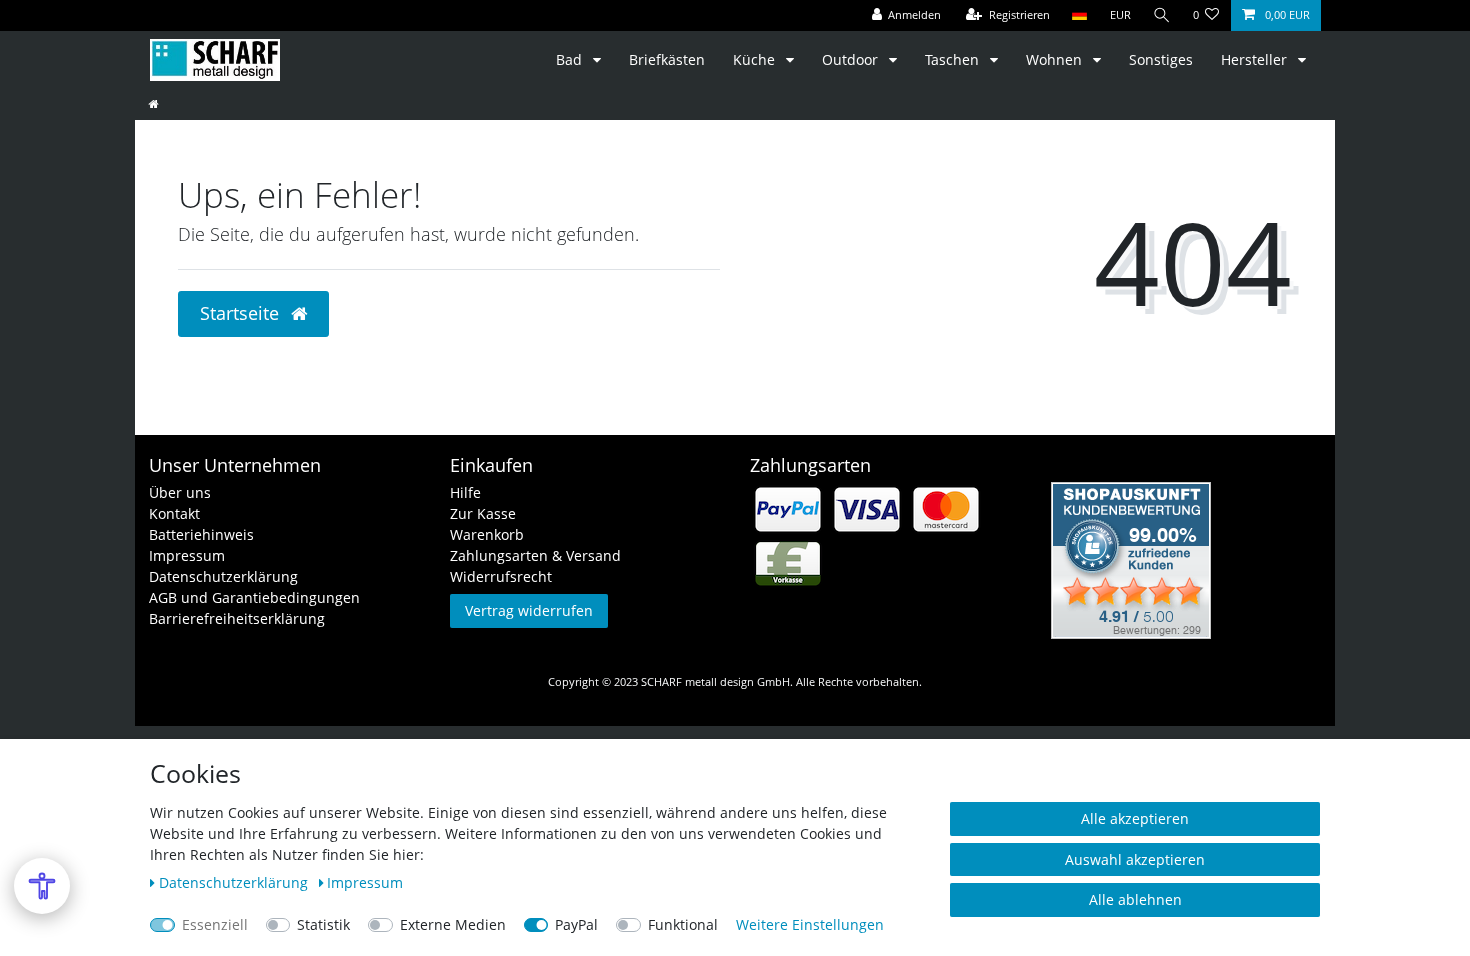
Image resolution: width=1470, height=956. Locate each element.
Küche (756, 59)
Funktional (683, 924)
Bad (571, 59)
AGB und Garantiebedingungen (254, 597)
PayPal (576, 924)
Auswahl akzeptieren (1135, 859)
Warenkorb (487, 534)
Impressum (187, 555)
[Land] (1079, 15)
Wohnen (1056, 59)
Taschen (954, 59)
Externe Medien (453, 924)
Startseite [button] (242, 313)
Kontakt (174, 513)
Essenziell (215, 924)
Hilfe (465, 492)
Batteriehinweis (201, 534)
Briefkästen (667, 59)
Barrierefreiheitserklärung (237, 618)
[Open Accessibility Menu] (42, 886)
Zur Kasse (483, 513)
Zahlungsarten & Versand (535, 555)
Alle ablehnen (1135, 899)
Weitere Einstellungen (810, 924)
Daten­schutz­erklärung (235, 882)
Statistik (323, 924)
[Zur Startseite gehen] (154, 103)
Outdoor (852, 59)
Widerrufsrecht (501, 576)
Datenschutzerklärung (223, 576)
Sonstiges (1161, 59)
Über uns (180, 492)
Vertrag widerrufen (529, 610)
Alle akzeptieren (1135, 818)
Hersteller (1256, 59)
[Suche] (1162, 15)
